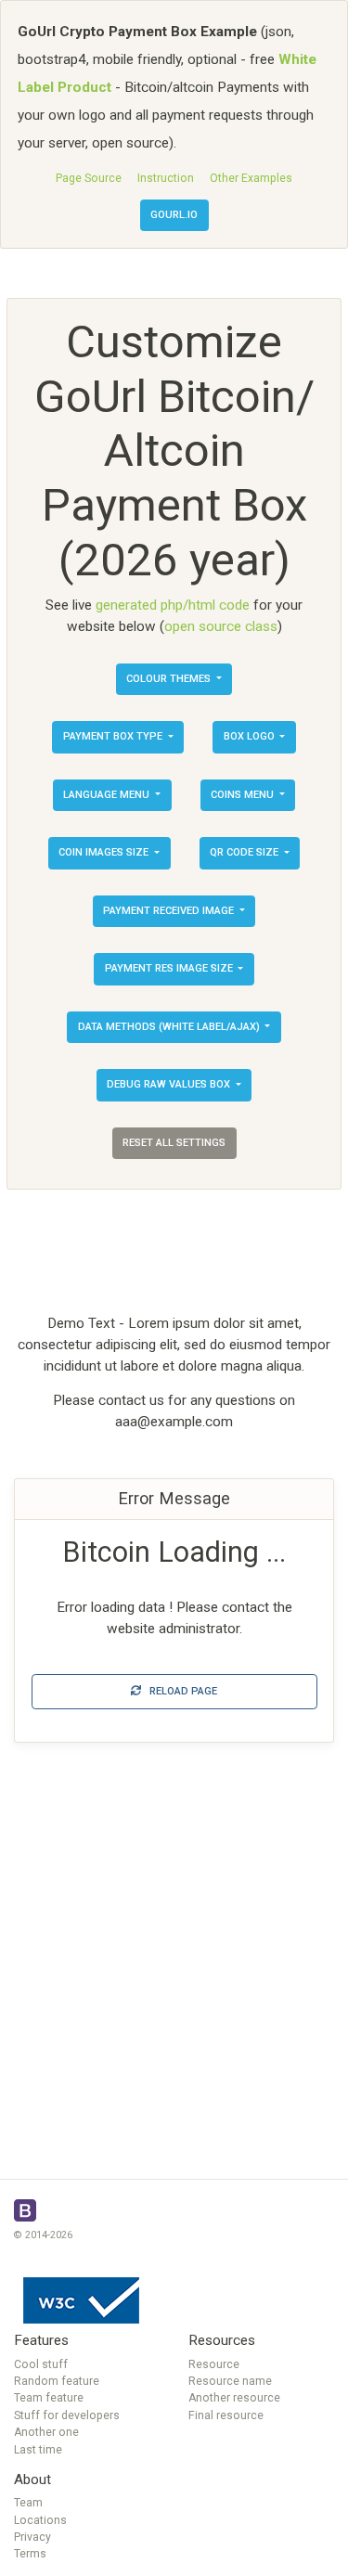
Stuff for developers (67, 2415)
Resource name (230, 2381)
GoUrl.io (174, 215)
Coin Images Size (105, 852)
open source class (221, 626)
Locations (40, 2520)
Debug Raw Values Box (170, 1084)
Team (28, 2503)
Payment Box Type (114, 736)
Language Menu (108, 795)
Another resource (234, 2398)
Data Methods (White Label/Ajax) (170, 1027)
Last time (38, 2450)
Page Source (89, 178)
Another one (46, 2432)
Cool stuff (41, 2364)
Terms (30, 2554)
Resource (214, 2364)
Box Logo (251, 736)
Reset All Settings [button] (174, 1143)
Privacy (32, 2537)
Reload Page (179, 1691)
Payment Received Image (170, 911)
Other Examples (251, 178)
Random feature (57, 2381)
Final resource (226, 2415)
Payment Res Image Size (170, 968)
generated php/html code (173, 605)
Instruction (166, 178)
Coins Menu (244, 795)
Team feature (49, 2398)
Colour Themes (170, 679)
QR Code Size (245, 852)
